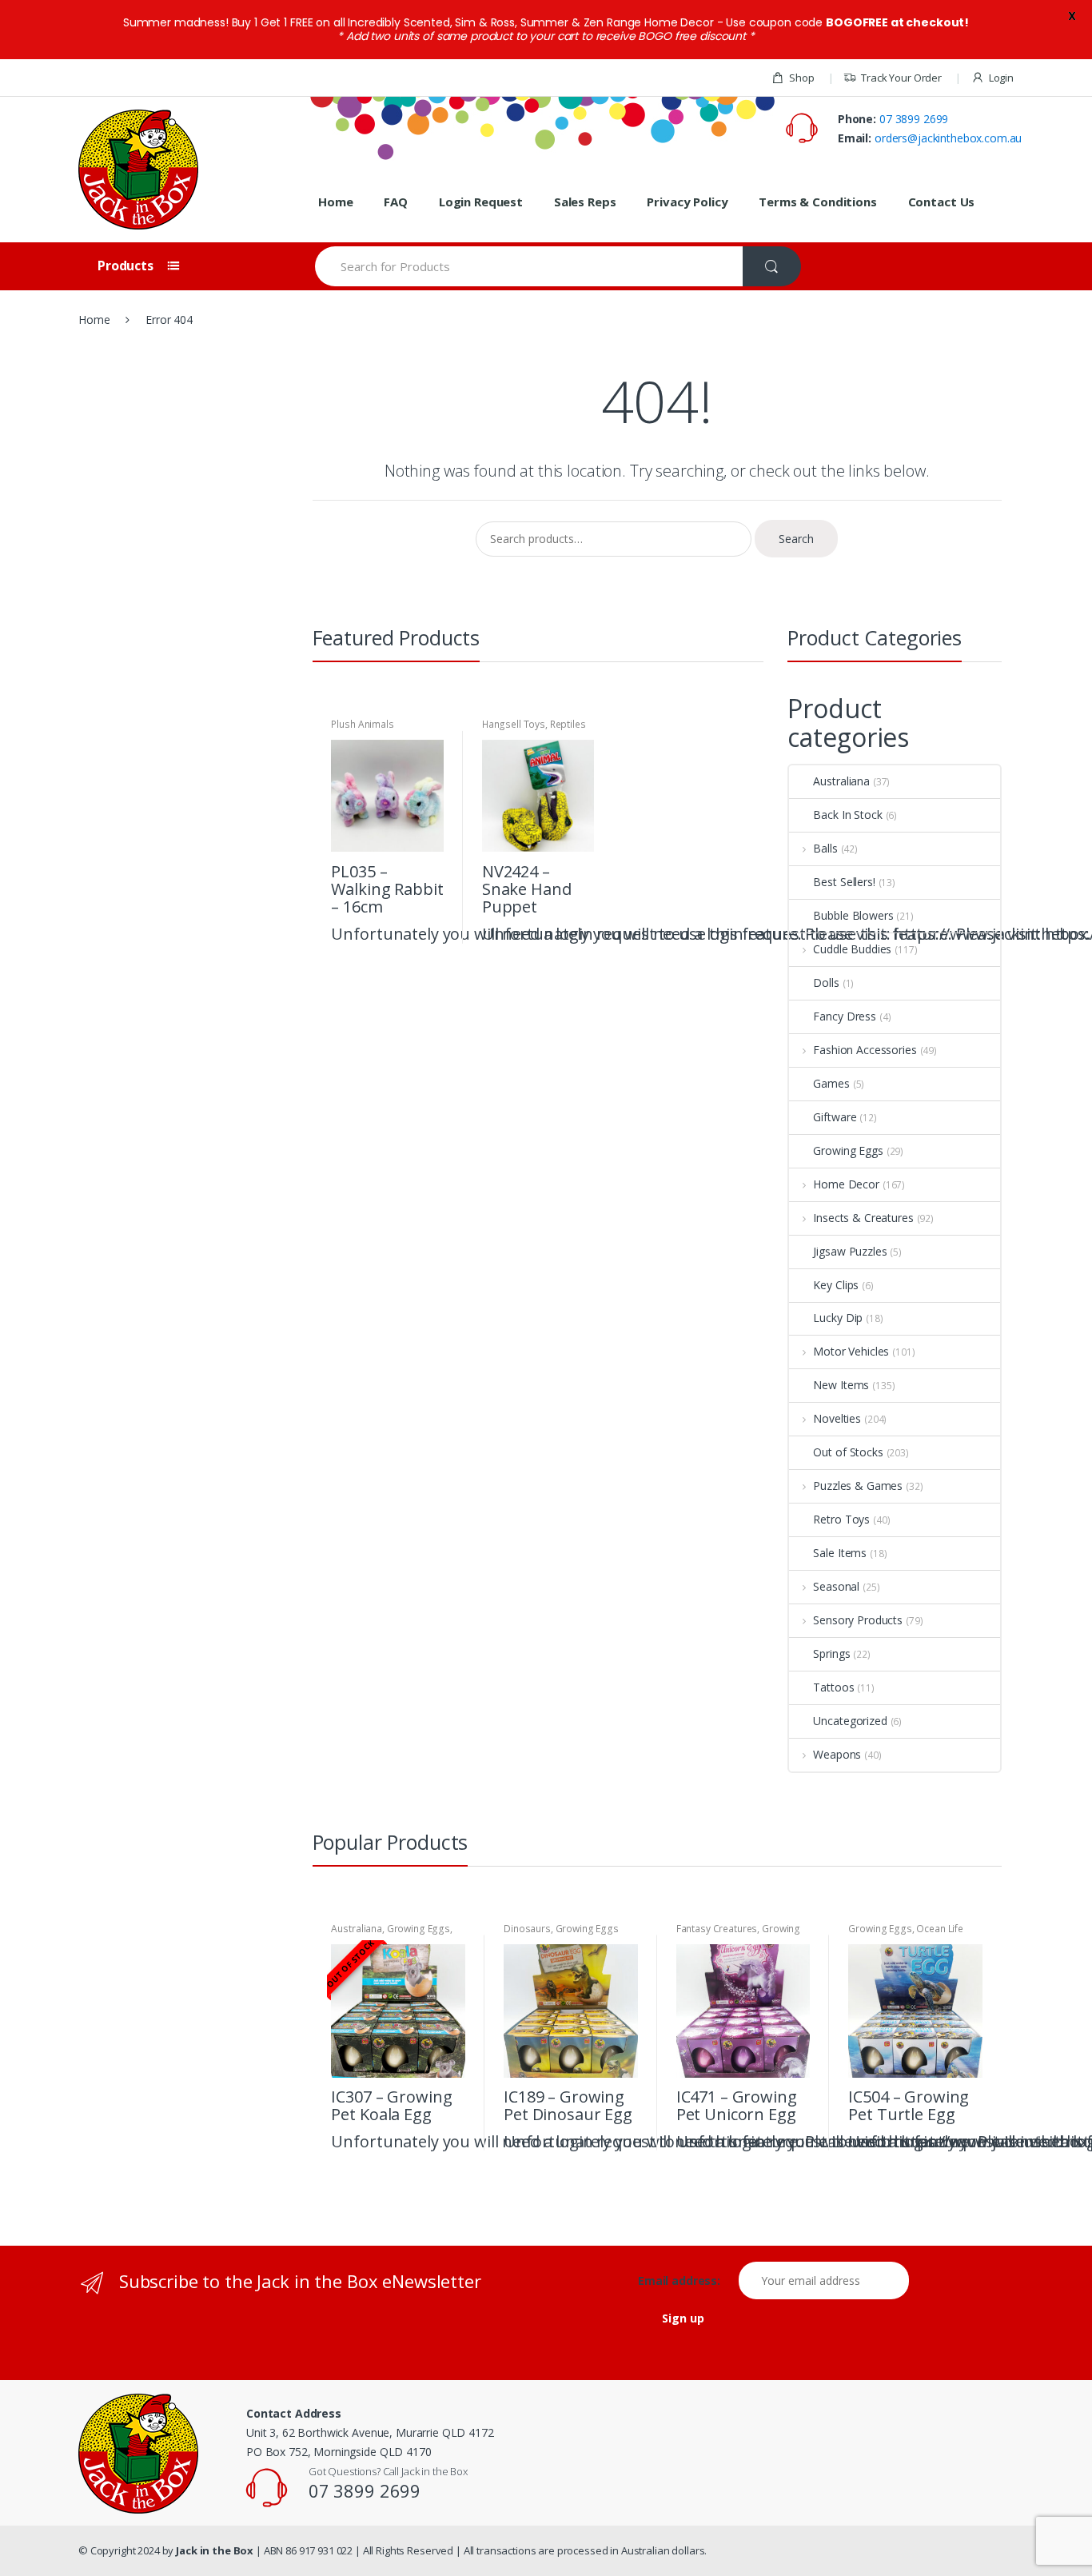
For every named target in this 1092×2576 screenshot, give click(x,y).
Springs (831, 1653)
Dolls (826, 982)
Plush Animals (362, 724)
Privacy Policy (687, 202)
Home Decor (846, 1184)
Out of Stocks (848, 1452)
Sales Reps (585, 202)
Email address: (687, 2281)
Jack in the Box (215, 2550)
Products (127, 266)
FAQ (396, 202)
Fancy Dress (844, 1016)
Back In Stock (847, 815)
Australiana (841, 781)
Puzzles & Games (858, 1486)
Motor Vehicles (851, 1351)
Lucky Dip (838, 1318)
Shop (801, 78)
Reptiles (568, 724)
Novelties (837, 1418)
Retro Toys (841, 1519)
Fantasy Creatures (717, 1929)
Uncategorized (850, 1721)
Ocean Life (940, 1929)
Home (335, 202)
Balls (825, 848)
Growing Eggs (848, 1150)
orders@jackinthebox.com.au (948, 138)
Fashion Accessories (865, 1050)
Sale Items (840, 1553)
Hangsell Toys (514, 724)
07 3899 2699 (914, 119)
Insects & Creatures (863, 1218)
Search (796, 539)
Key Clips (836, 1285)
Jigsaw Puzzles (850, 1251)
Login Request (481, 202)
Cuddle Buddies (852, 949)
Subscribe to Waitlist (451, 2140)
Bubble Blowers (853, 915)
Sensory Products (858, 1620)
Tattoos (833, 1687)
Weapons (837, 1754)
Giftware (835, 1117)
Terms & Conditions (817, 202)
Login (1001, 78)
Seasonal (836, 1586)
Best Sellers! (844, 882)
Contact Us (942, 202)
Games (831, 1083)
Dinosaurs (527, 1929)
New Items (841, 1385)
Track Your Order (901, 78)
